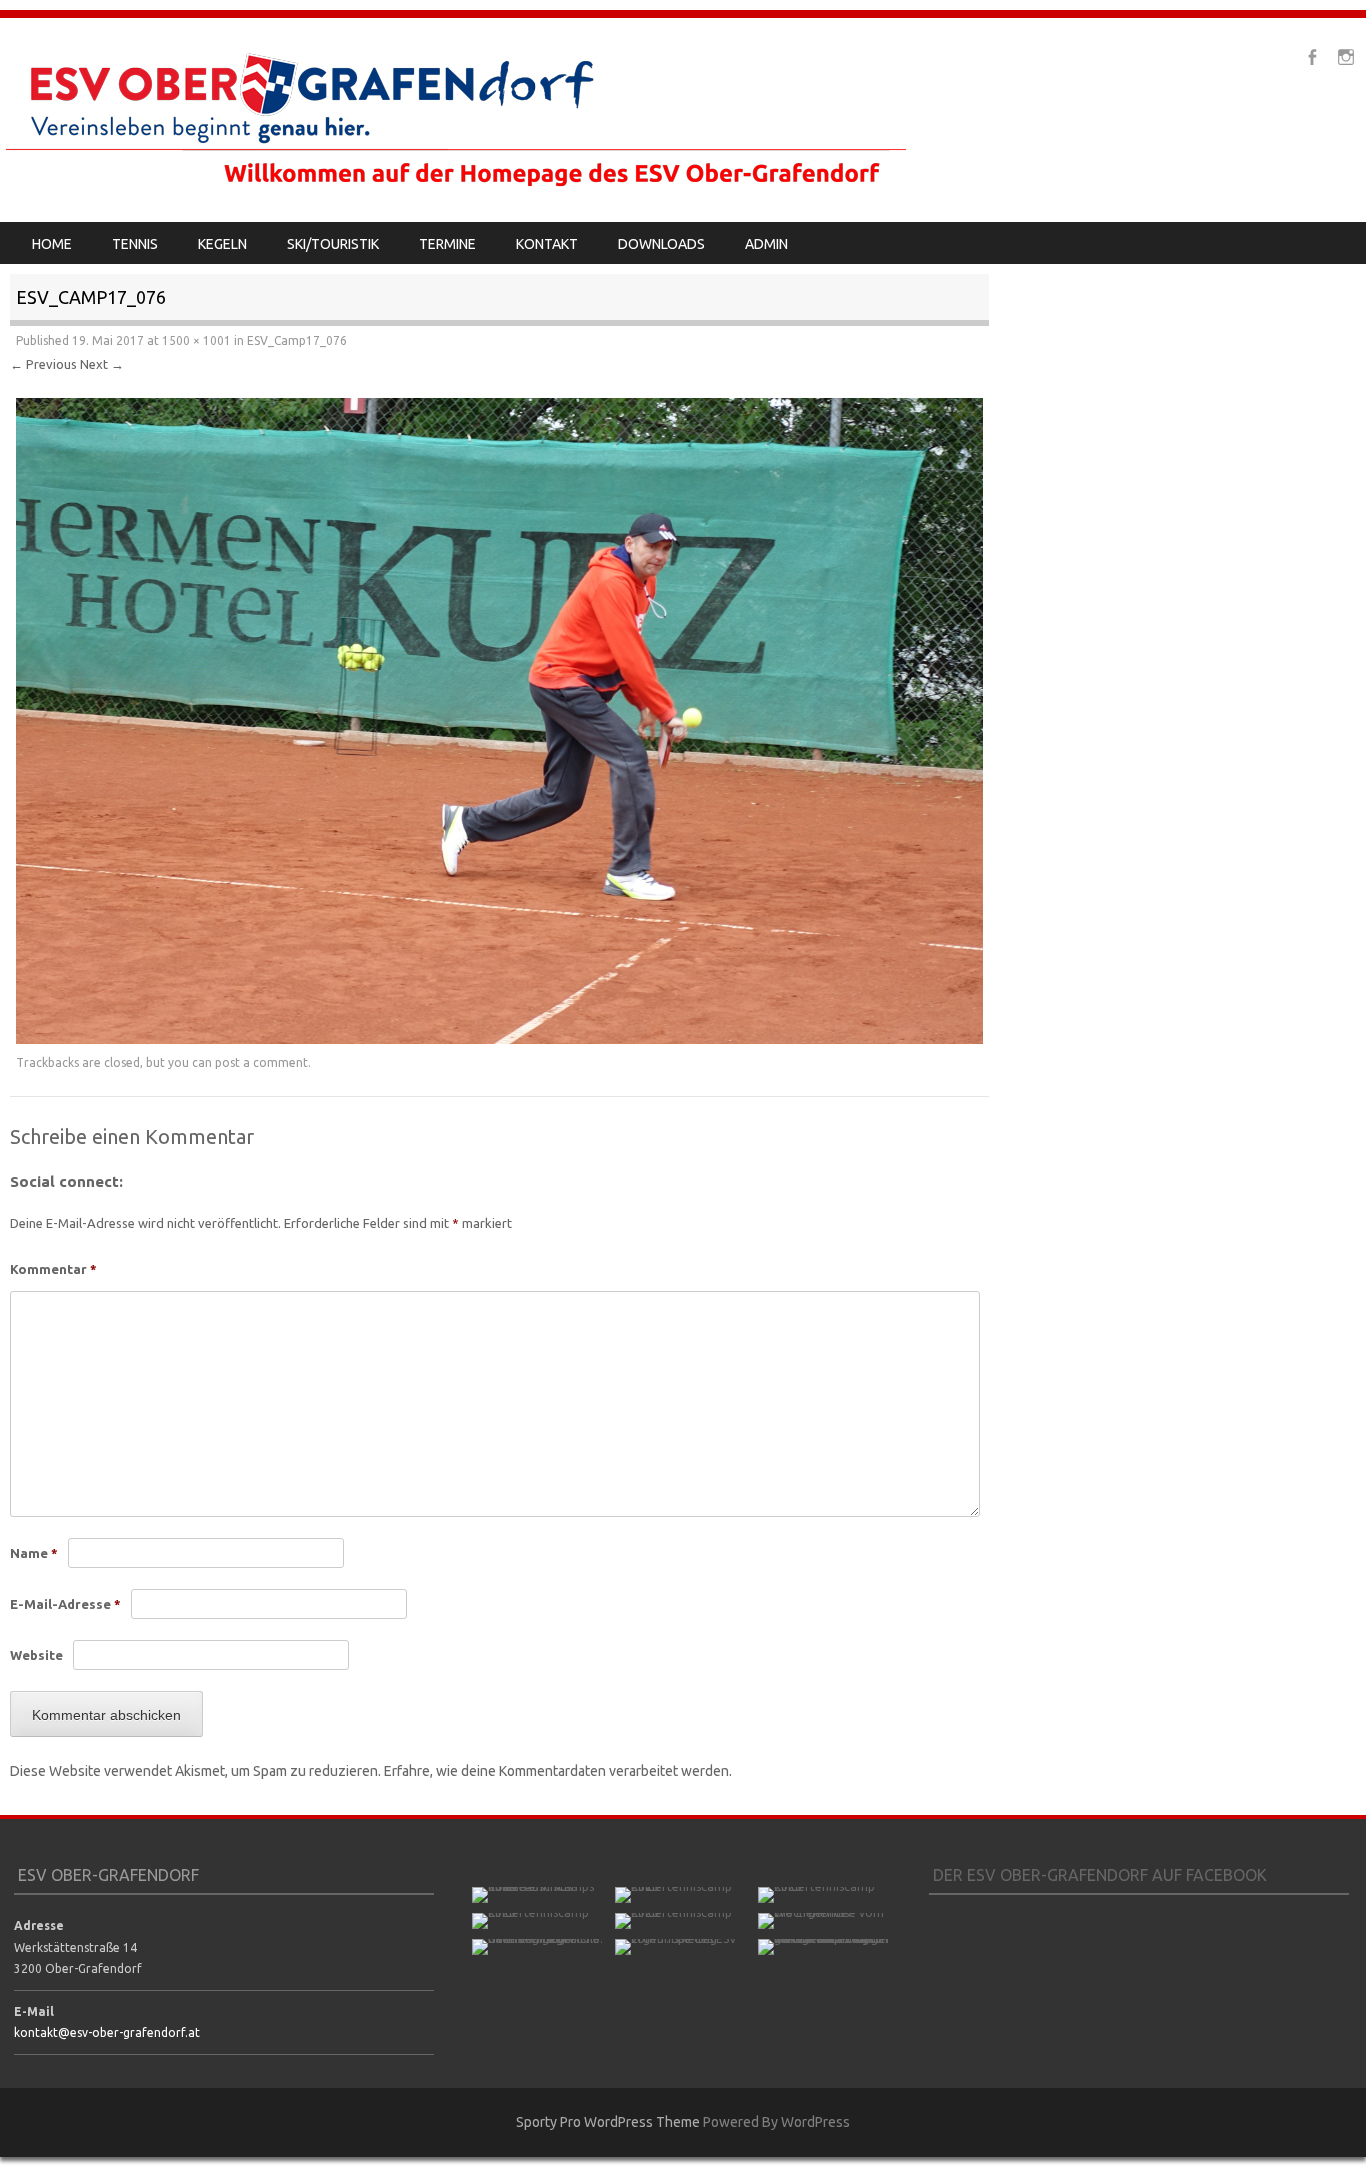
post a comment (261, 1062)
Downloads (661, 244)
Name (34, 1553)
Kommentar (53, 1269)
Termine (447, 244)
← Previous (43, 364)
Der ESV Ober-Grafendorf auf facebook (1100, 1875)
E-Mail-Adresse (65, 1604)
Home (52, 244)
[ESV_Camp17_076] (499, 1039)
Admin (766, 244)
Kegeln (222, 244)
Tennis (135, 244)
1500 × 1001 (196, 340)
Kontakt (547, 244)
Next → (102, 364)
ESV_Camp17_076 (297, 340)
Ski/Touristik (333, 244)
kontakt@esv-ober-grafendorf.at (107, 2032)
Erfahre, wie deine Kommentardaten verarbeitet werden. (558, 1771)
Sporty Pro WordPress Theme (608, 2122)
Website (36, 1655)
